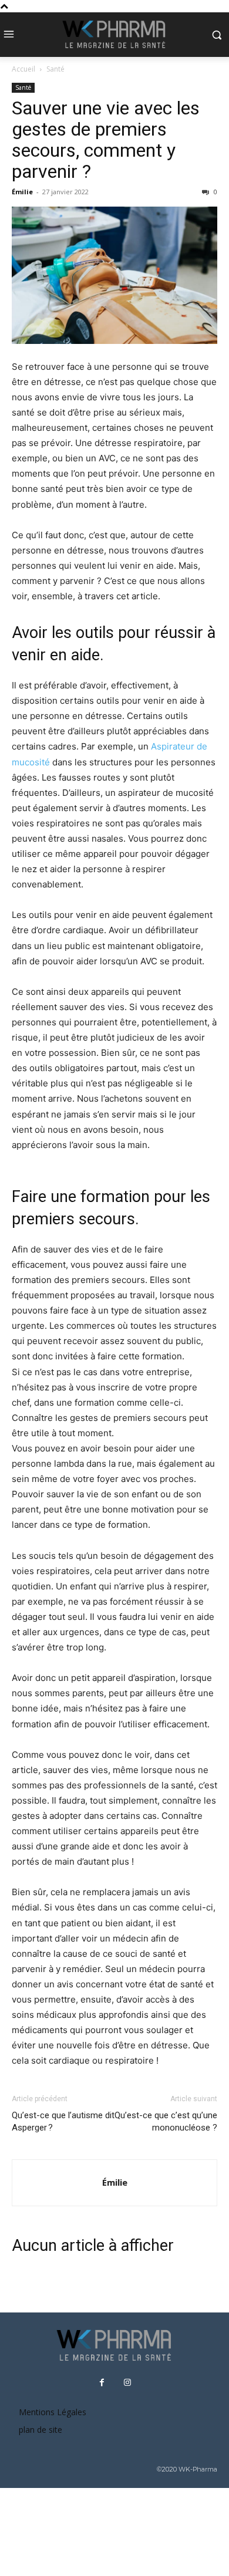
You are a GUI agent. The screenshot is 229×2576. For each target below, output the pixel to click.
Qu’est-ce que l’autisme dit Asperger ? (63, 2121)
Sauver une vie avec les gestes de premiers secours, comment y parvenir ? (106, 140)
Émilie (22, 192)
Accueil (23, 69)
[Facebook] (102, 2383)
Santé (55, 69)
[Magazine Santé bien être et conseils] (114, 35)
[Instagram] (127, 2383)
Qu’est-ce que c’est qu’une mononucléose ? (166, 2121)
